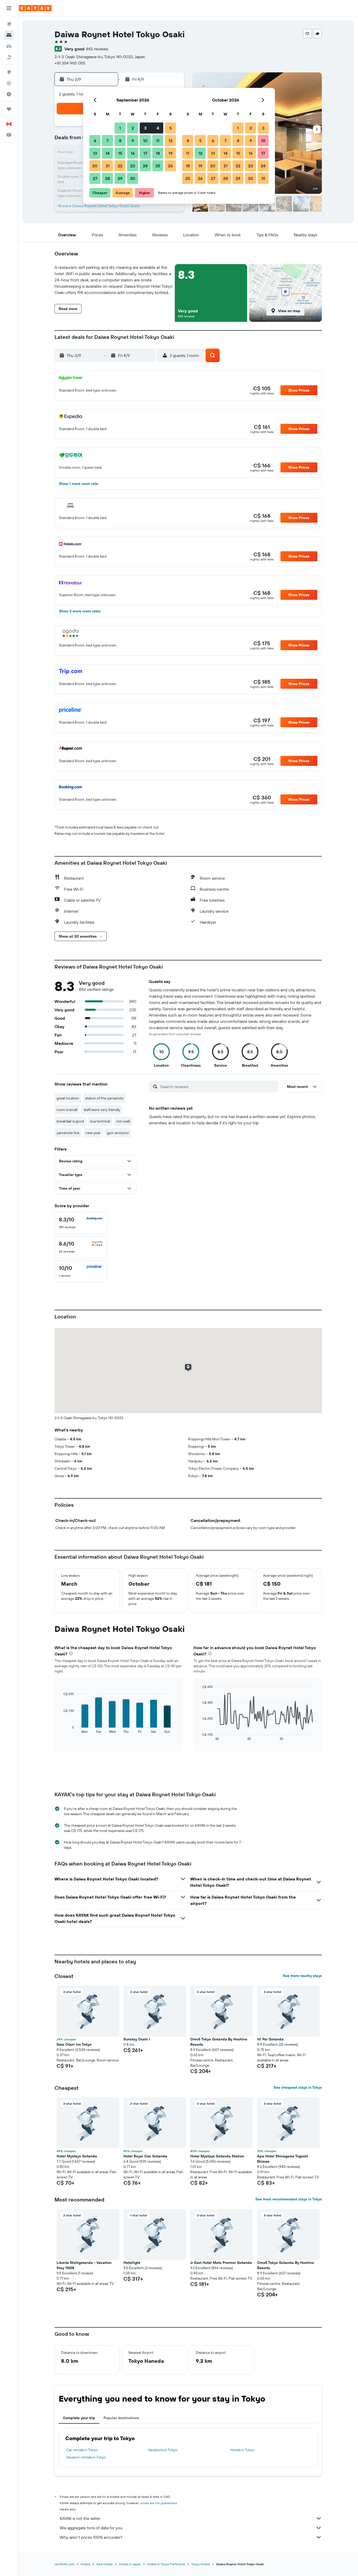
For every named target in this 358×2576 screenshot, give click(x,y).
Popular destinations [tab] (121, 2418)
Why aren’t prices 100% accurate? (91, 2537)
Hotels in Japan (130, 2564)
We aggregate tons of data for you (91, 2528)
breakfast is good (70, 1121)
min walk (123, 1121)
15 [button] (120, 153)
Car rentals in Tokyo (82, 2450)
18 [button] (158, 153)
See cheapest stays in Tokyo (298, 2087)
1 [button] (120, 128)
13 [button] (95, 153)
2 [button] (133, 128)
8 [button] (120, 141)
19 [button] (170, 153)
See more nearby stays (302, 1976)
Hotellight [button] (132, 2263)
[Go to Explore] (9, 72)
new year (93, 1133)
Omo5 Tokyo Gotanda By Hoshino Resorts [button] (219, 2042)
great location (68, 1098)
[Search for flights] (9, 24)
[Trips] (9, 109)
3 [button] (145, 128)
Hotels (85, 2564)
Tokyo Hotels (201, 2564)
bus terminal (100, 1121)
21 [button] (108, 166)
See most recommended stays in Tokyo (289, 2199)
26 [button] (170, 166)
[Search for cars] (9, 46)
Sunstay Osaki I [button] (137, 2039)
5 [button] (170, 128)
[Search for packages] (9, 57)
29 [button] (120, 178)
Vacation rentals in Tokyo (86, 2457)
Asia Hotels (105, 2564)
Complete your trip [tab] (79, 2418)
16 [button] (133, 153)
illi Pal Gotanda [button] (270, 2039)
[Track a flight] (9, 83)
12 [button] (170, 141)
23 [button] (133, 166)
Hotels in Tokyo (242, 2450)
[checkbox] (81, 1223)
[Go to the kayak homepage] (35, 8)
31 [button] (263, 178)
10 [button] (145, 141)
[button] (9, 8)
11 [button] (158, 141)
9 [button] (133, 141)
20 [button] (95, 166)
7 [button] (107, 141)
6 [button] (95, 141)
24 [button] (145, 166)
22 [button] (120, 166)
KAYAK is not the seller (80, 2518)
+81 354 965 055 (70, 63)
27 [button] (95, 178)
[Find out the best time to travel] (9, 94)
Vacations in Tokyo (163, 2450)
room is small (67, 1110)
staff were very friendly (102, 1110)
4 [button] (158, 128)
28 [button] (107, 178)
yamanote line (68, 1133)
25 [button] (158, 166)
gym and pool (118, 1133)
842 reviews (97, 49)
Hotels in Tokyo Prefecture (166, 2564)
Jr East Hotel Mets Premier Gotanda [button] (221, 2263)
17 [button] (145, 153)
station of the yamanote (104, 1098)
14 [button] (108, 153)
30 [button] (133, 178)
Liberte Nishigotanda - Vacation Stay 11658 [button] (84, 2265)
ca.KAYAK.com (64, 2564)
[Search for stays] (9, 35)
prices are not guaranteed (159, 2503)
